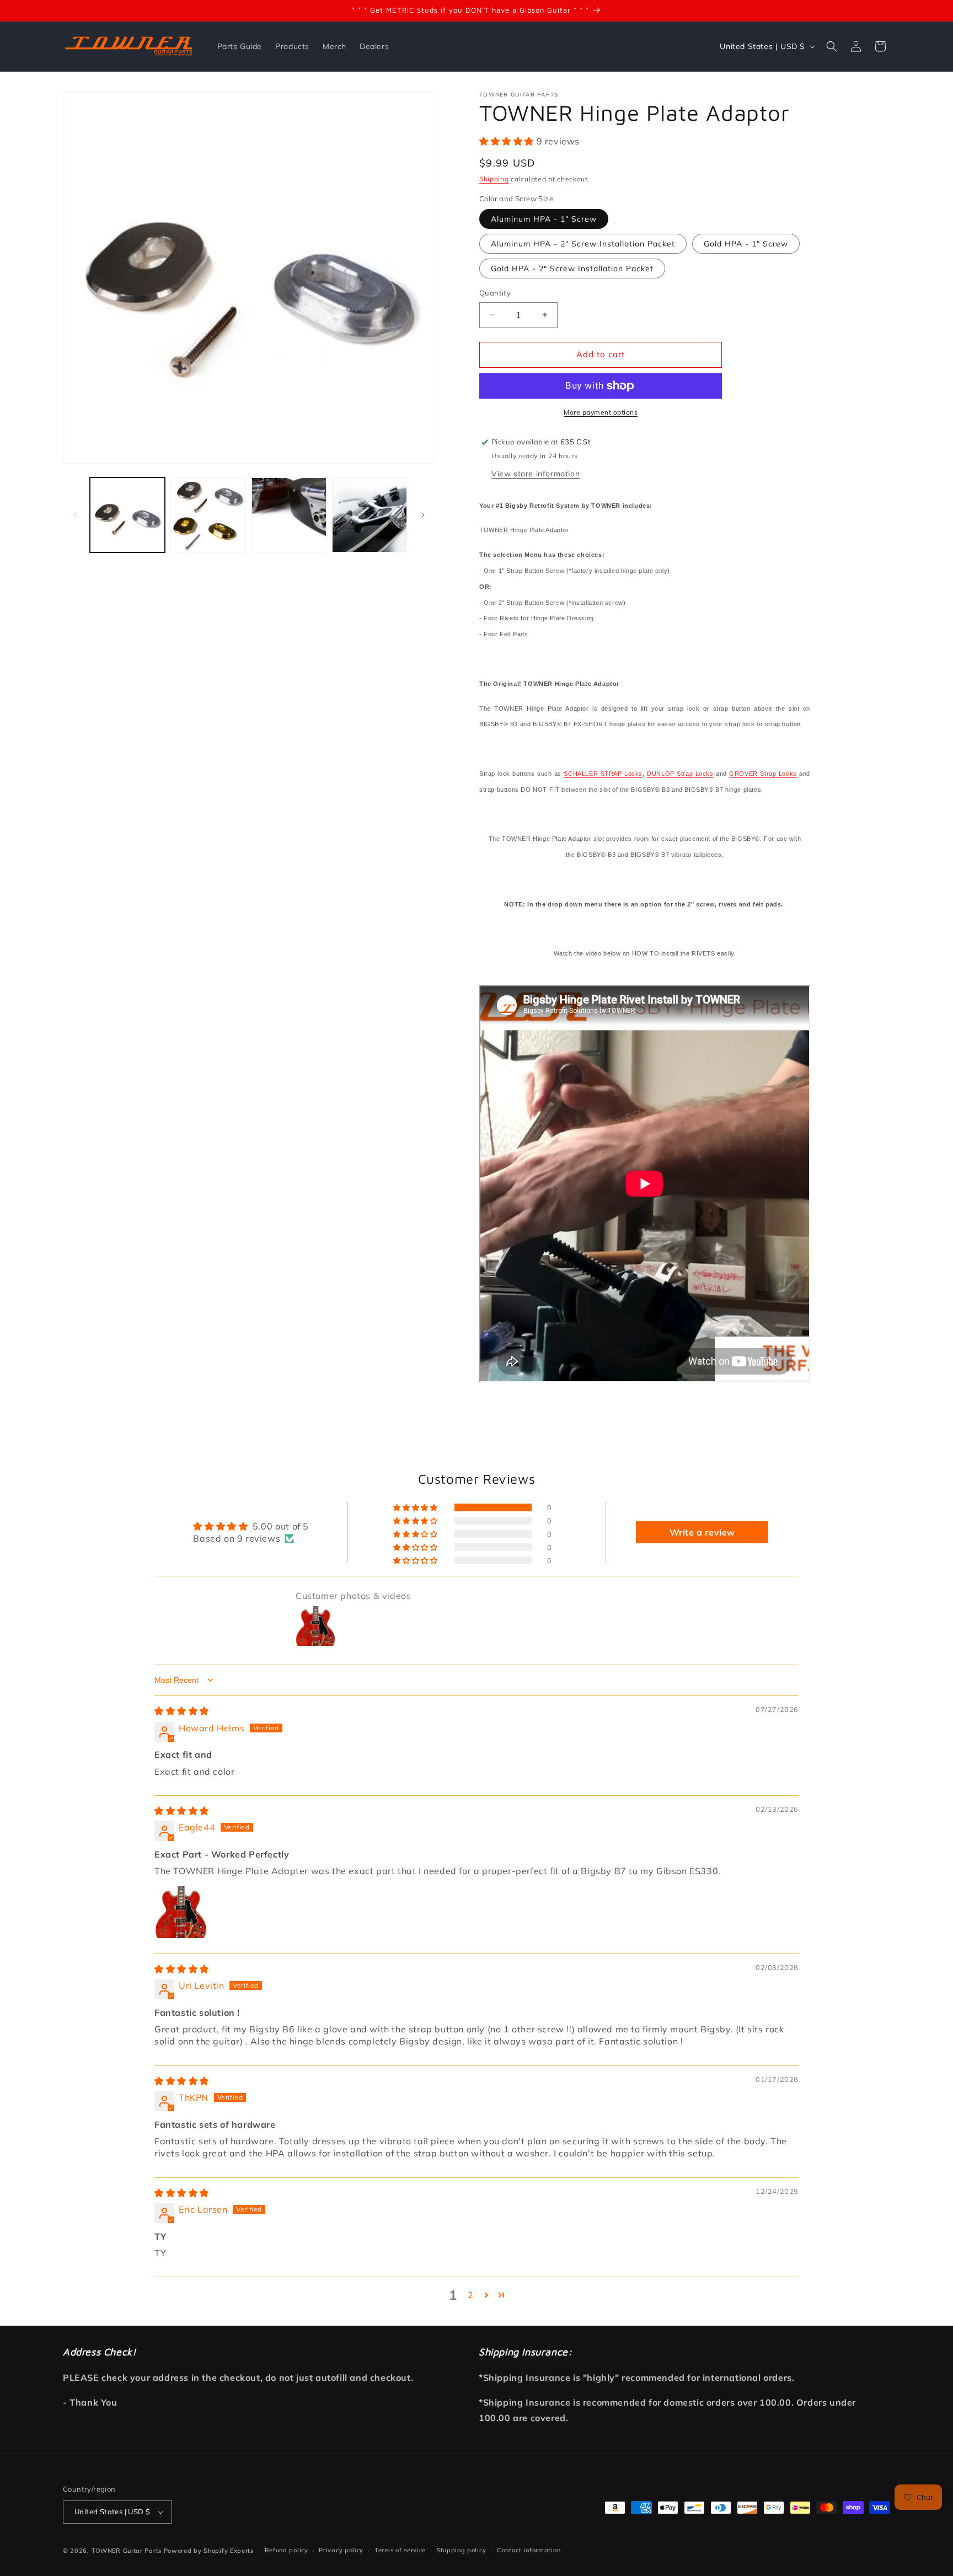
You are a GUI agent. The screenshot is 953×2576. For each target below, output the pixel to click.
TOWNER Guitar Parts (127, 2551)
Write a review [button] (702, 1532)
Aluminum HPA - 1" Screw (544, 219)
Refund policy (287, 2550)
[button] (832, 46)
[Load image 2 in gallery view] (208, 515)
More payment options (601, 412)
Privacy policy (341, 2550)
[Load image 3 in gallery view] (289, 515)
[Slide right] (423, 515)
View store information (536, 474)
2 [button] (471, 2295)
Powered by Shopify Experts (209, 2551)
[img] (182, 1711)
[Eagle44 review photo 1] (181, 1912)
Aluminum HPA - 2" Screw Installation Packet (583, 244)
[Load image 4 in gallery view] (370, 515)
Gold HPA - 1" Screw (746, 244)
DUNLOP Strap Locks (680, 774)
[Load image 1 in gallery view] (127, 515)
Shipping (494, 179)
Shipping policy (462, 2550)
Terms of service (400, 2550)
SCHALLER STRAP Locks (603, 774)
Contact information (529, 2550)
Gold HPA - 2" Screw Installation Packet (572, 269)
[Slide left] (75, 515)
